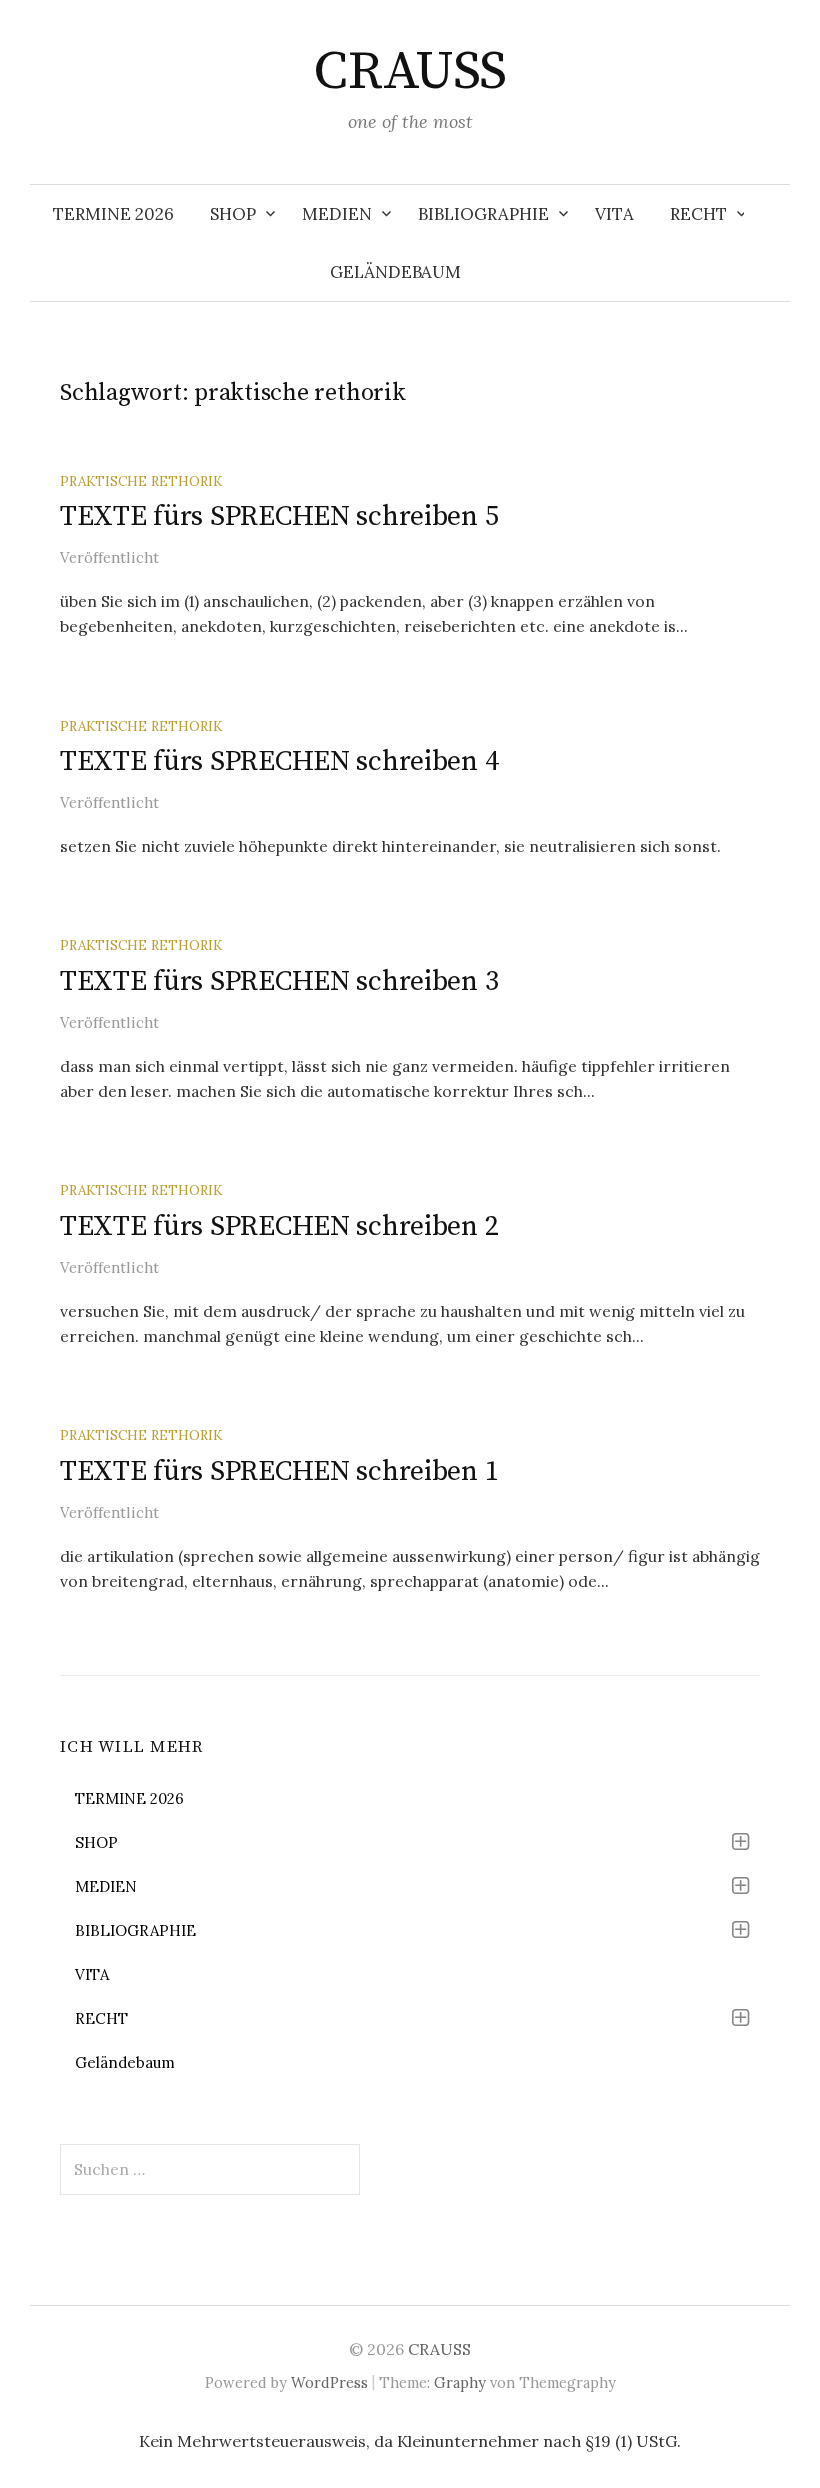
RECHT (698, 214)
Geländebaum (395, 272)
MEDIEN (337, 214)
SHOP (233, 214)
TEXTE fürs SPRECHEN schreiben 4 (279, 761)
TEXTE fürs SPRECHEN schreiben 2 (279, 1226)
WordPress (329, 2382)
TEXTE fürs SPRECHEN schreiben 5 (279, 516)
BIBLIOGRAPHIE (483, 214)
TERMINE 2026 (113, 214)
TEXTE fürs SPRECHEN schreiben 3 (279, 981)
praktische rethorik (141, 481)
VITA (614, 214)
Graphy (460, 2382)
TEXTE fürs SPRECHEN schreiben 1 (279, 1471)
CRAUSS (410, 72)
